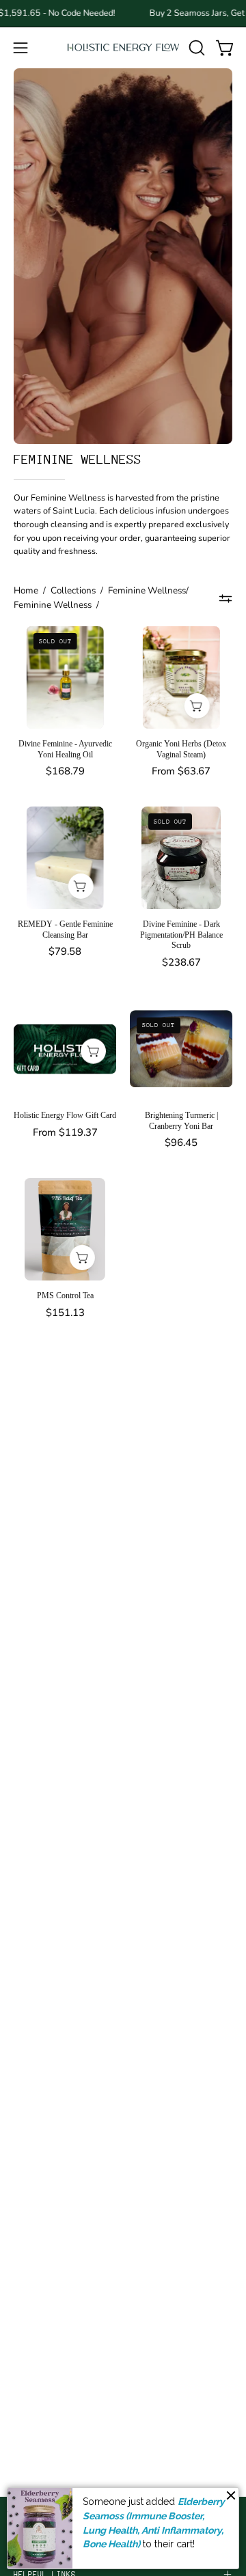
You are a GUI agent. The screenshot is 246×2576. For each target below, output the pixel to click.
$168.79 (65, 771)
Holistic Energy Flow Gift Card (65, 1115)
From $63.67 (181, 771)
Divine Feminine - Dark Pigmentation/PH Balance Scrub (181, 935)
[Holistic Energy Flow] (123, 47)
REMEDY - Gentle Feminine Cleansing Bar (65, 929)
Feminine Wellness (53, 605)
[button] (195, 48)
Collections (73, 590)
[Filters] (226, 598)
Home (26, 590)
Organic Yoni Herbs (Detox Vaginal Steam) (181, 749)
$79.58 (65, 952)
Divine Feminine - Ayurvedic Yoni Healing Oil (65, 749)
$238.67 (181, 963)
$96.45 (181, 1143)
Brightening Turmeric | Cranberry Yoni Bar (181, 1121)
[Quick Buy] (196, 706)
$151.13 (65, 1313)
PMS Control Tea (65, 1296)
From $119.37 (65, 1133)
